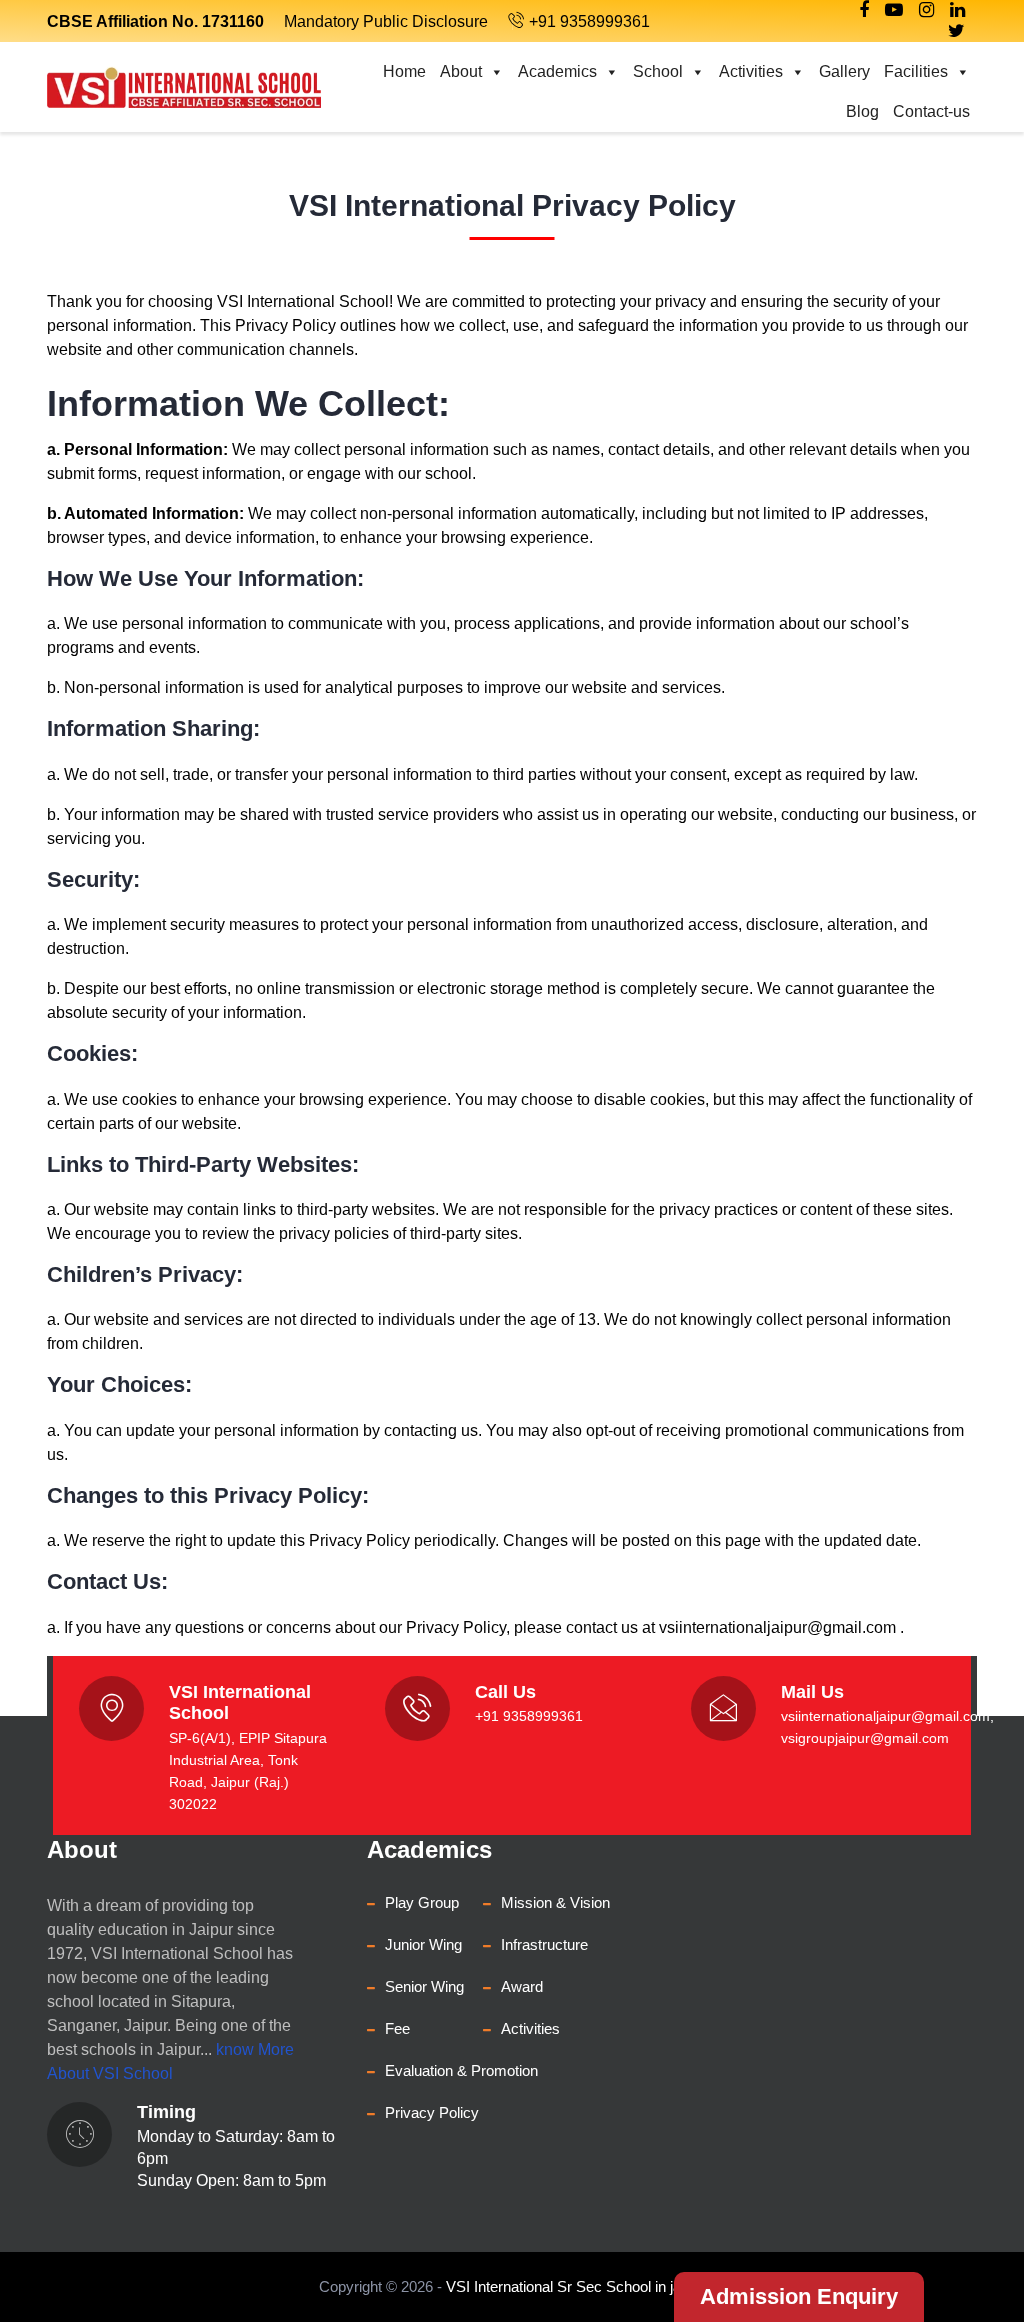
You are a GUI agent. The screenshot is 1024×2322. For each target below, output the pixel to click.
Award (522, 1986)
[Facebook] (864, 10)
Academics (557, 71)
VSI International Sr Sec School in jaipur (575, 2286)
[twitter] (956, 31)
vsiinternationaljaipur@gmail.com (777, 1627)
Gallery (844, 71)
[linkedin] (957, 10)
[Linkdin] (894, 10)
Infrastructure (544, 1944)
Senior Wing (424, 1986)
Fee (397, 2028)
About (461, 71)
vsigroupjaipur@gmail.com (865, 1738)
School (658, 71)
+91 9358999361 (589, 21)
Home (404, 71)
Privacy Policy (432, 2112)
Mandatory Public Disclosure (386, 21)
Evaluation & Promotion (461, 2070)
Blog (862, 111)
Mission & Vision (555, 1902)
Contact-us (931, 111)
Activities (751, 71)
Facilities (916, 71)
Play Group (422, 1902)
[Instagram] (926, 10)
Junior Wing (423, 1944)
